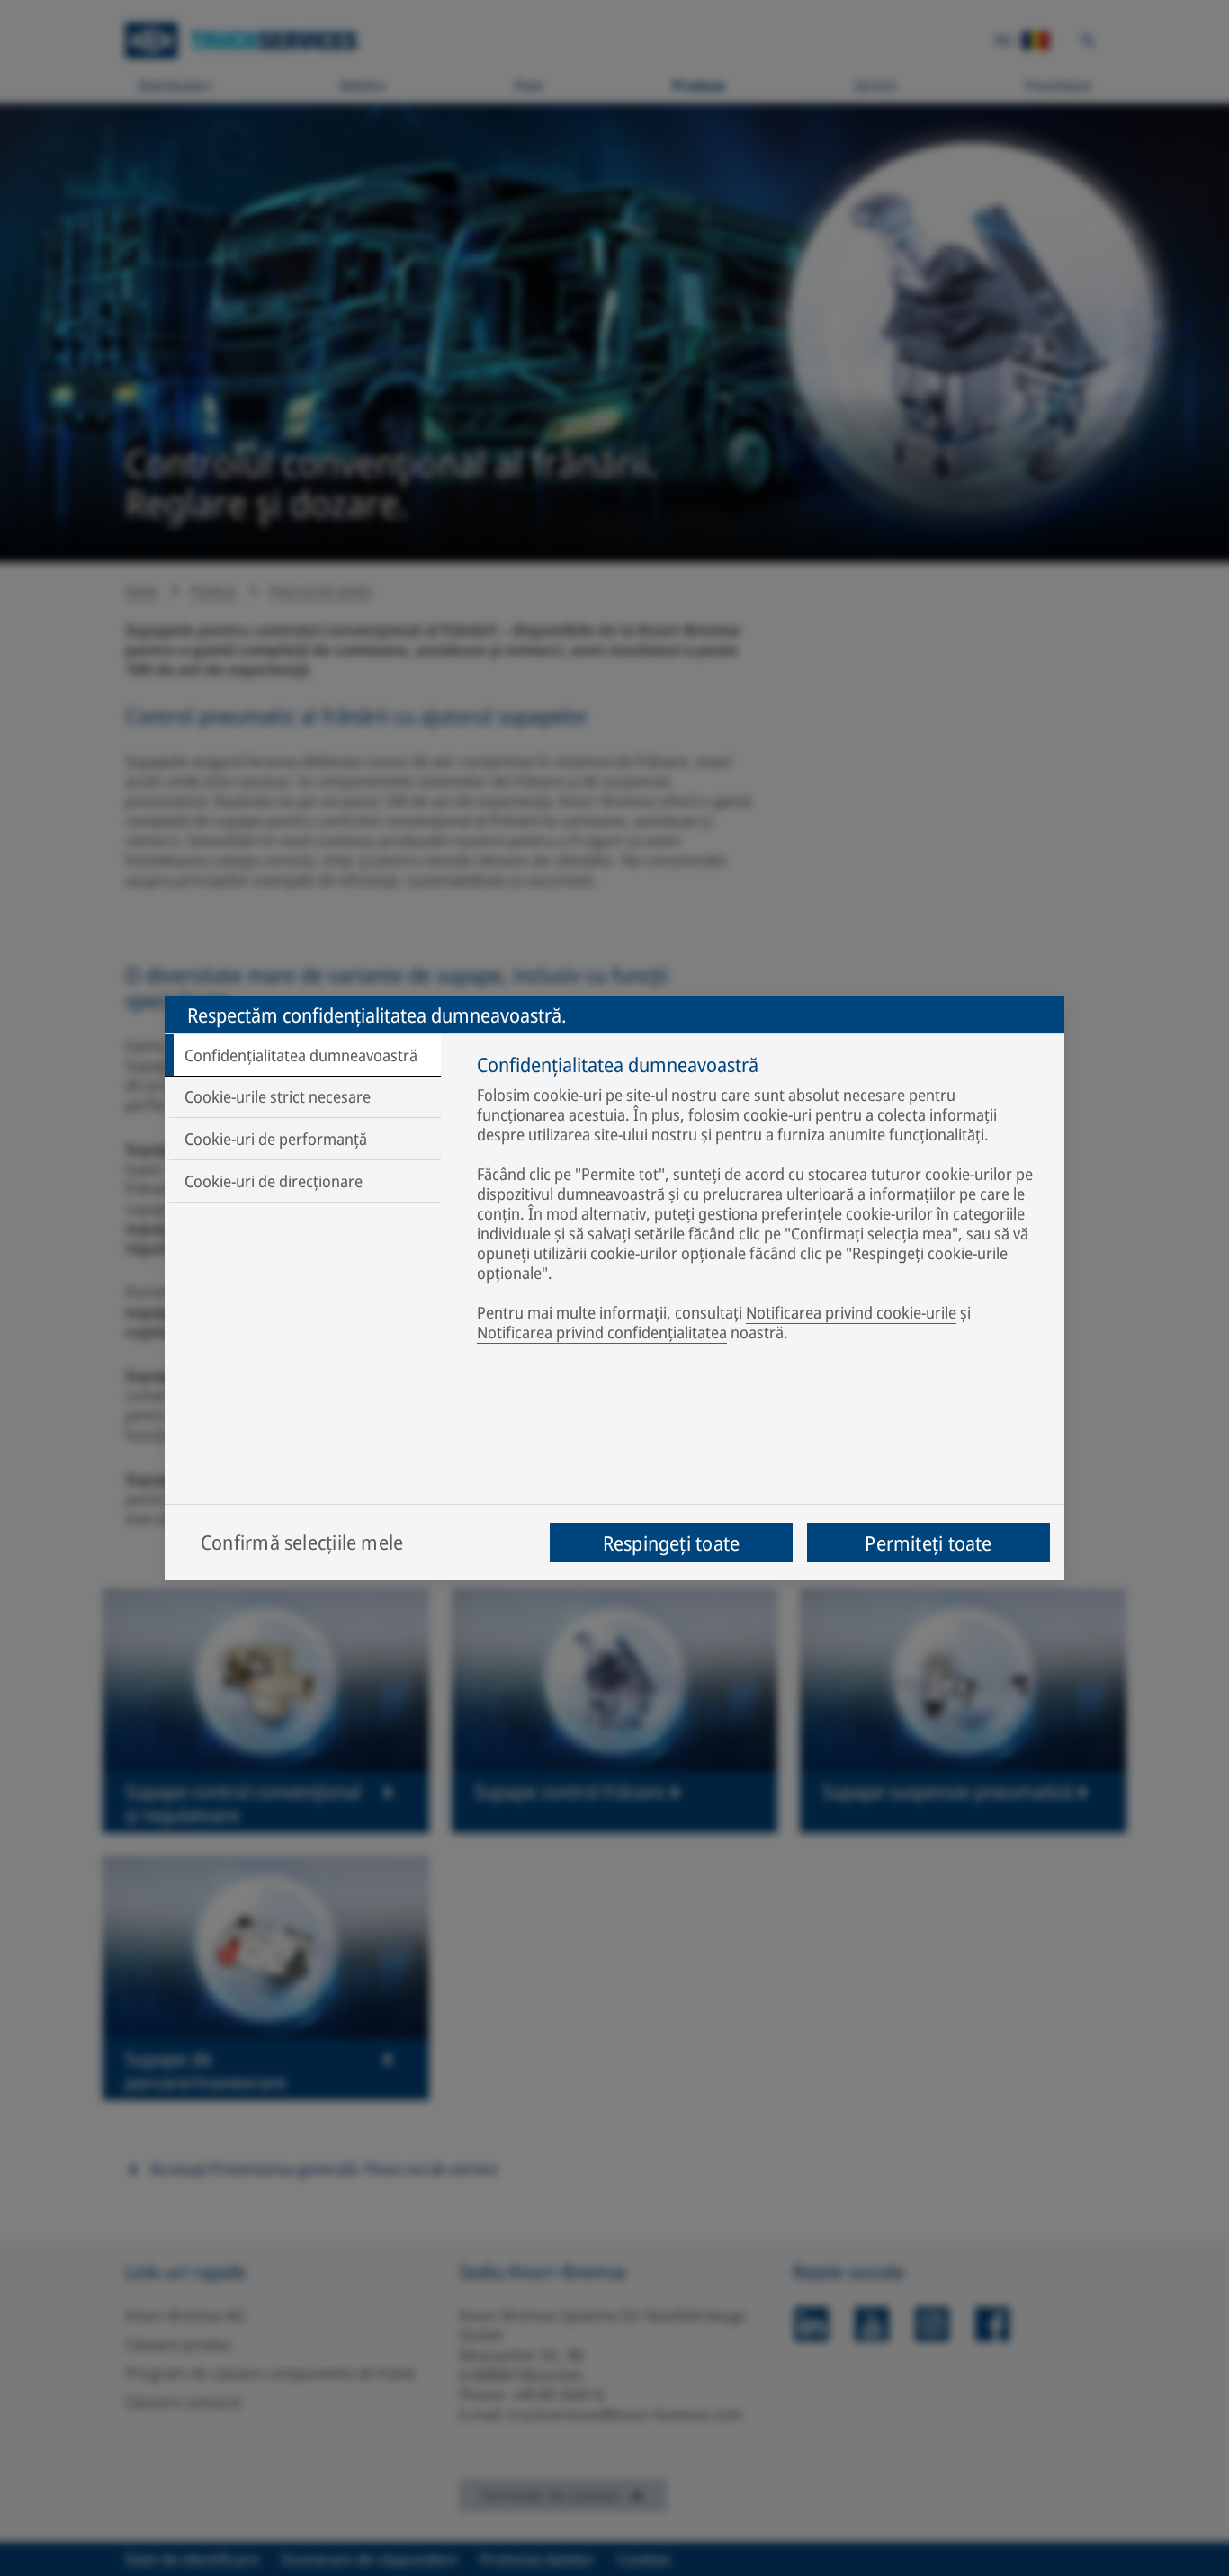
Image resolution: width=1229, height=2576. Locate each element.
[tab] (303, 1055)
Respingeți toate (672, 1543)
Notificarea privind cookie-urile (851, 1312)
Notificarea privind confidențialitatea (602, 1332)
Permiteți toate (928, 1543)
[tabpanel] (762, 1202)
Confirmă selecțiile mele (302, 1542)
